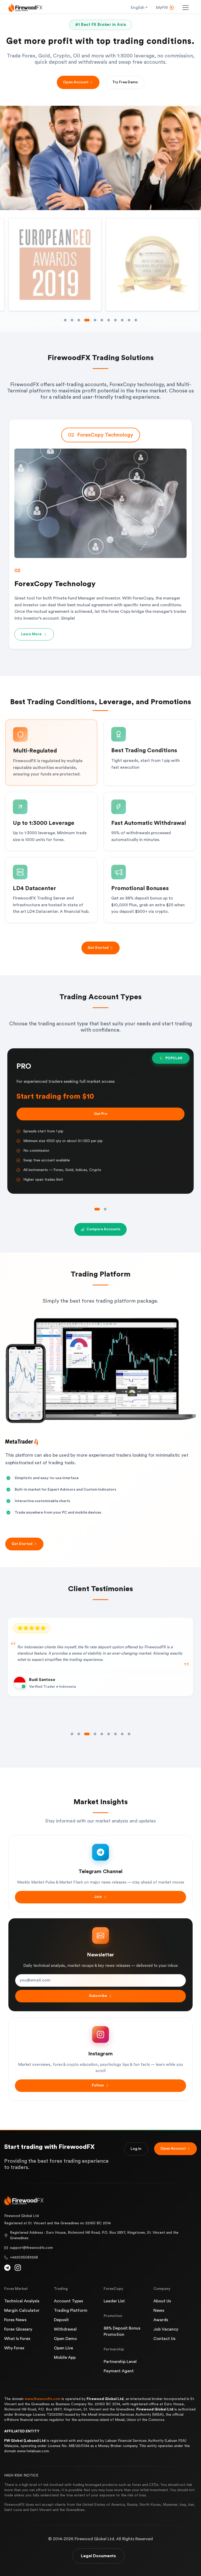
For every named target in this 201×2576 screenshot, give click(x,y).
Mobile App (65, 2357)
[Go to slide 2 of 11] (72, 320)
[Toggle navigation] (186, 8)
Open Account (76, 82)
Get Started (98, 948)
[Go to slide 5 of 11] (92, 320)
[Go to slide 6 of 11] (100, 320)
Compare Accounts (103, 1229)
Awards (161, 2320)
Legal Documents (98, 2556)
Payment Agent (119, 2371)
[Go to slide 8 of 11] (115, 320)
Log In (136, 2149)
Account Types (68, 2301)
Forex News (15, 2320)
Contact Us (164, 2339)
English (138, 8)
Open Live (63, 2348)
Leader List (114, 2301)
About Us (162, 2301)
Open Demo (65, 2339)
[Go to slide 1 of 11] (65, 320)
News (159, 2310)
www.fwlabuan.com (33, 2451)
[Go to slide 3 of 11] (79, 320)
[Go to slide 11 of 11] (136, 320)
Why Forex (14, 2348)
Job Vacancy (166, 2329)
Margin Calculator (22, 2310)
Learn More (31, 627)
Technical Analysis (22, 2301)
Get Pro (101, 1114)
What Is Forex (17, 2339)
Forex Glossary (18, 2329)
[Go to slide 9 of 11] (122, 320)
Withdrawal (65, 2329)
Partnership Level (120, 2362)
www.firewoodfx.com (43, 2399)
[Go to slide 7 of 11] (109, 320)
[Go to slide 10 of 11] (129, 320)
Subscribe (98, 1996)
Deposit (61, 2320)
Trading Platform (71, 2310)
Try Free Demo (125, 82)
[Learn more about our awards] (56, 264)
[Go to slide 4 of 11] (86, 320)
